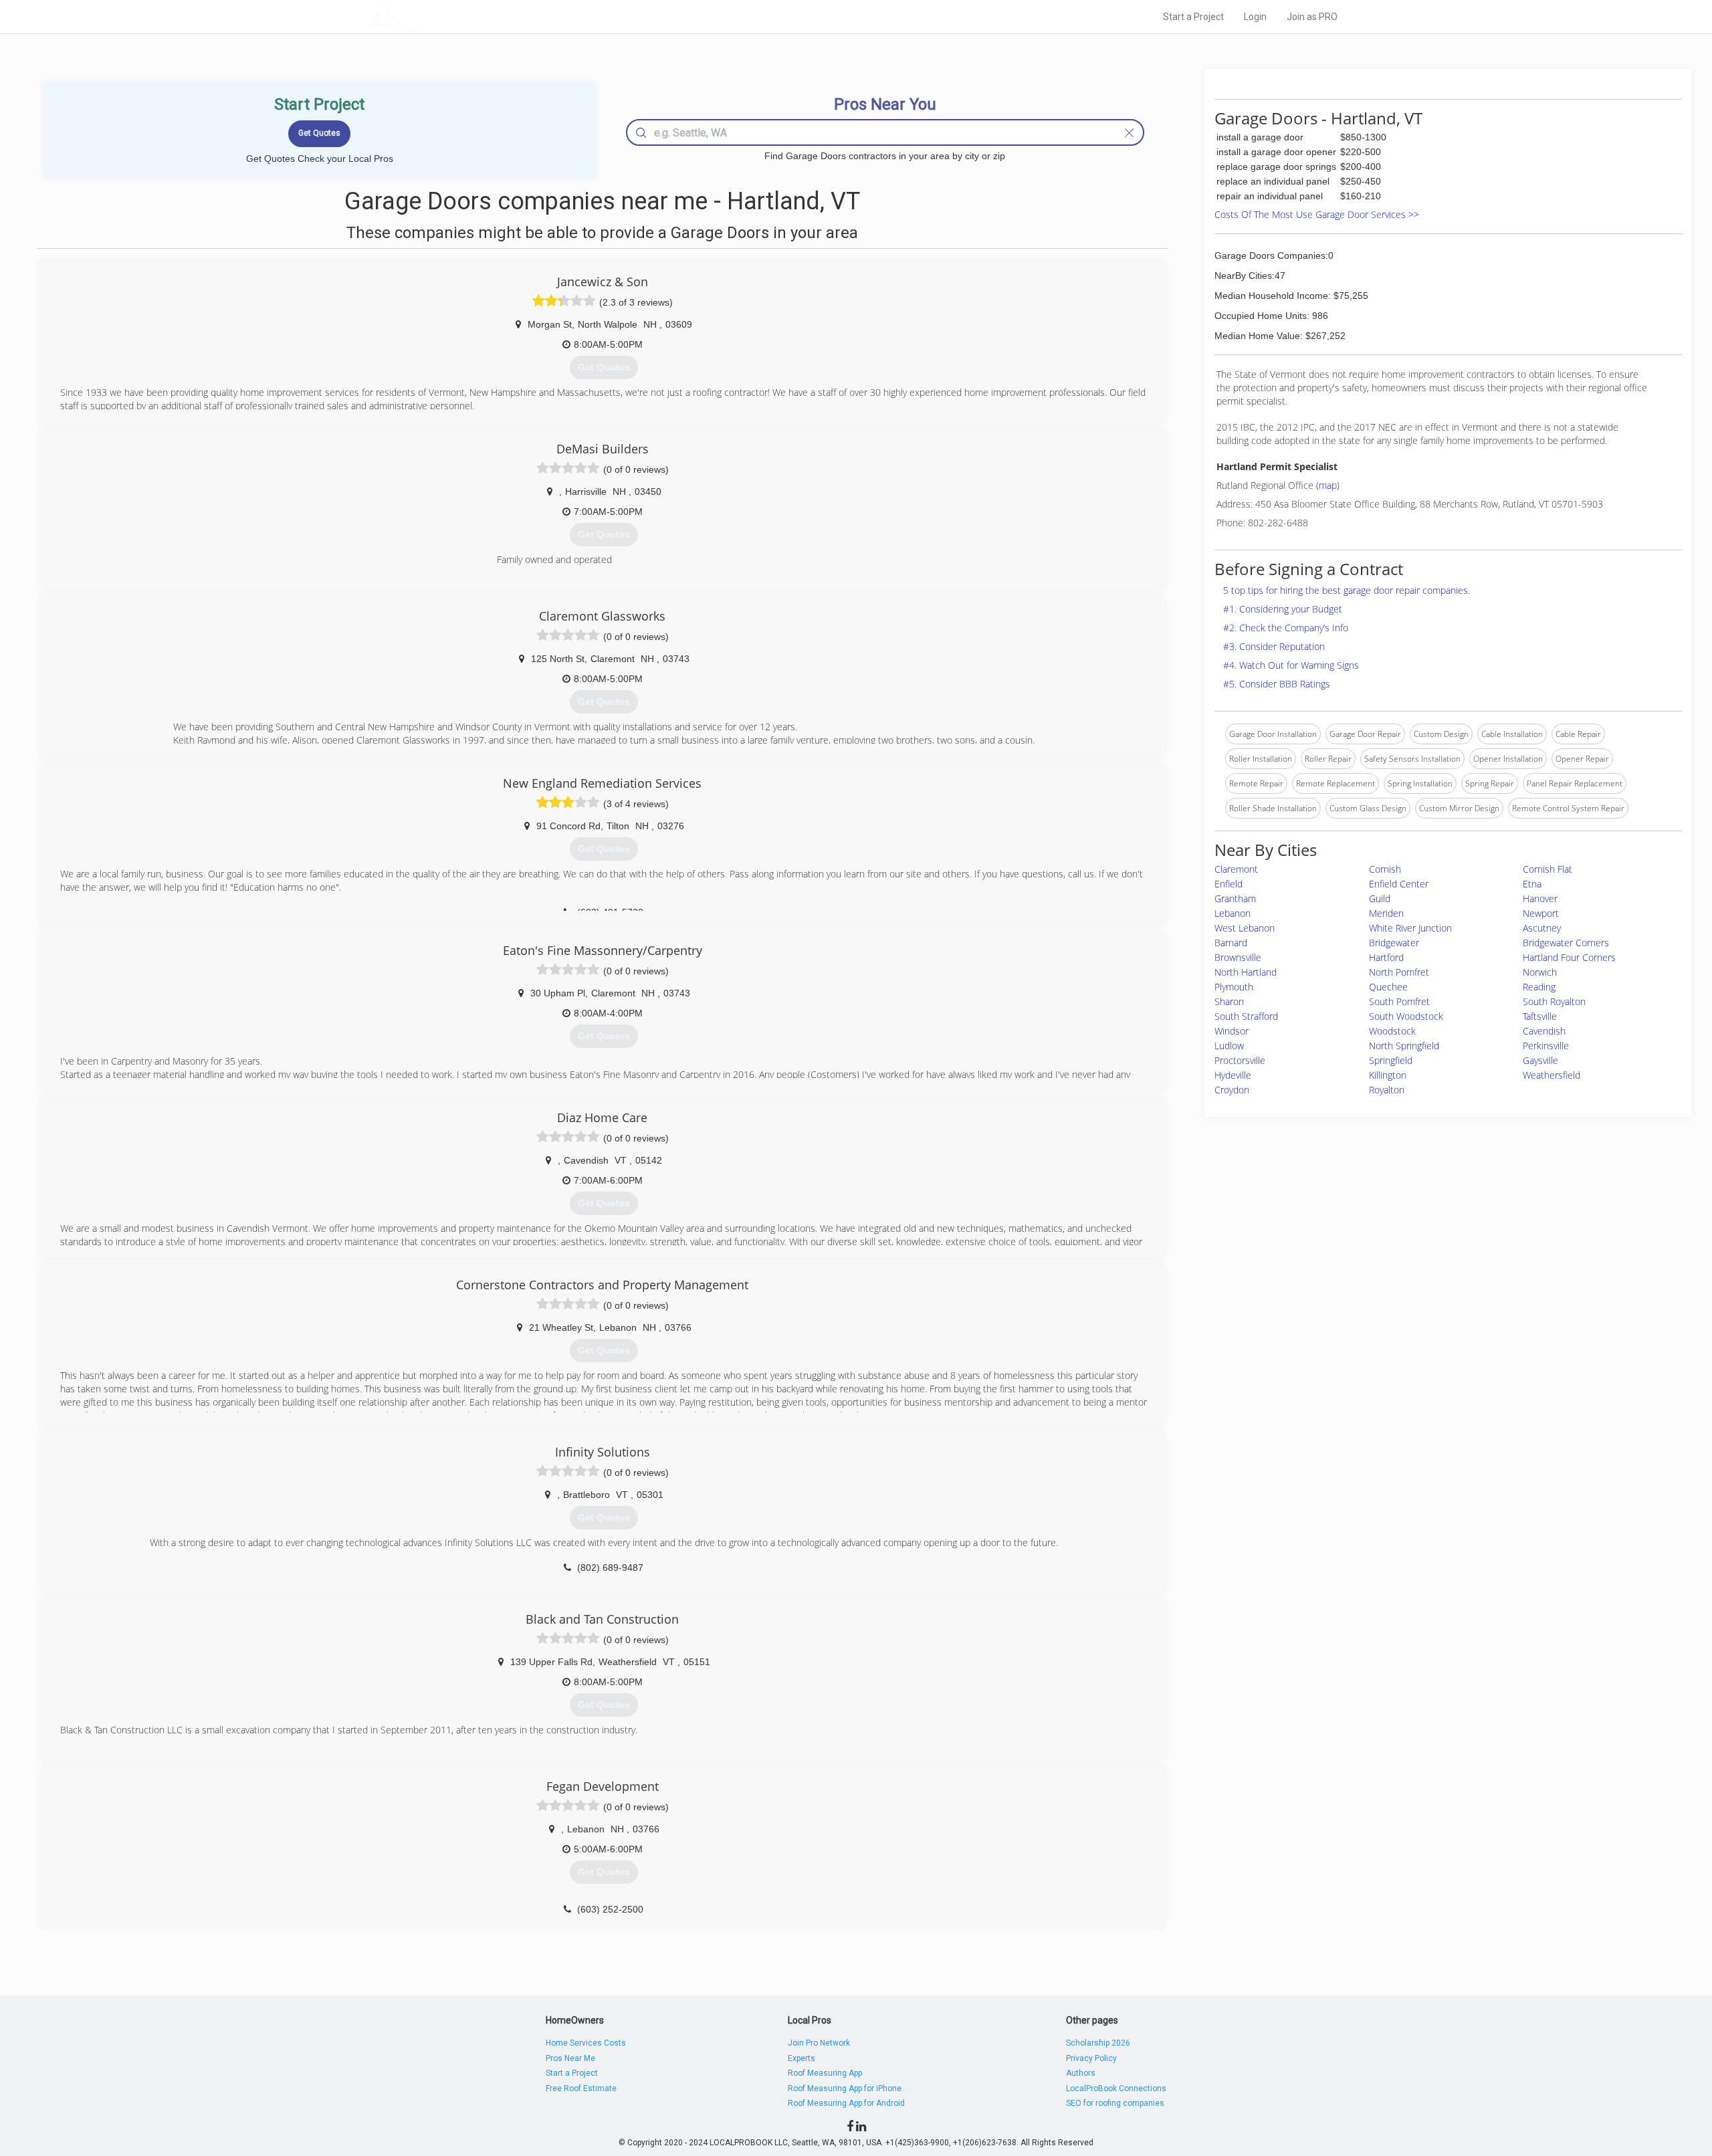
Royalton (1387, 1090)
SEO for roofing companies (1115, 2103)
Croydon (1232, 1090)
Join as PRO (1312, 17)
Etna (1532, 884)
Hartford (1386, 957)
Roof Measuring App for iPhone (845, 2088)
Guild (1380, 898)
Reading (1539, 987)
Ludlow (1229, 1046)
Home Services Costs (586, 2043)
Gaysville (1540, 1060)
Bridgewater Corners (1566, 943)
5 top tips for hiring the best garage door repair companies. (1347, 590)
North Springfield (1404, 1046)
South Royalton (1554, 1001)
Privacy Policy (1091, 2058)
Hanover (1540, 898)
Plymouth (1234, 987)
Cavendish (1544, 1031)
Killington (1388, 1075)
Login (1255, 17)
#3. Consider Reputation (1274, 646)
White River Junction (1410, 928)
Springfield (1391, 1060)
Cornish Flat (1547, 869)
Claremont (1236, 869)
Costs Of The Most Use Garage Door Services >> (1317, 214)
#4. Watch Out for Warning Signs (1291, 665)
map (1328, 485)
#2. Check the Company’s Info (1286, 628)
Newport (1541, 913)
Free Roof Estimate (581, 2088)
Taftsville (1540, 1016)
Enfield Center (1399, 884)
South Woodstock (1406, 1016)
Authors (1081, 2073)
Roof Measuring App (825, 2073)
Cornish (1385, 869)
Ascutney (1542, 928)
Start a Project (1193, 17)
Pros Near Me (570, 2058)
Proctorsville (1240, 1060)
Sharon (1229, 1001)
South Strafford (1246, 1016)
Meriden (1386, 913)
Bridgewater (1394, 943)
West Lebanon (1245, 928)
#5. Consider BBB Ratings (1277, 684)
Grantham (1235, 898)
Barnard (1231, 943)
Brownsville (1238, 957)
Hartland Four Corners (1569, 957)
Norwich (1540, 972)
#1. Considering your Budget (1283, 609)
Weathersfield (1551, 1075)
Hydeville (1233, 1075)
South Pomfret (1399, 1001)
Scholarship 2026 (1098, 2043)
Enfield (1228, 884)
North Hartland (1246, 972)
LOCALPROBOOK (449, 16)
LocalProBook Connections (1116, 2088)
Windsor (1232, 1031)
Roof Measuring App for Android (846, 2103)
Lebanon (1233, 913)
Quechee (1388, 987)
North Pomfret (1399, 972)
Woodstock (1392, 1031)
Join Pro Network (819, 2043)
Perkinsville (1546, 1046)
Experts (801, 2058)
